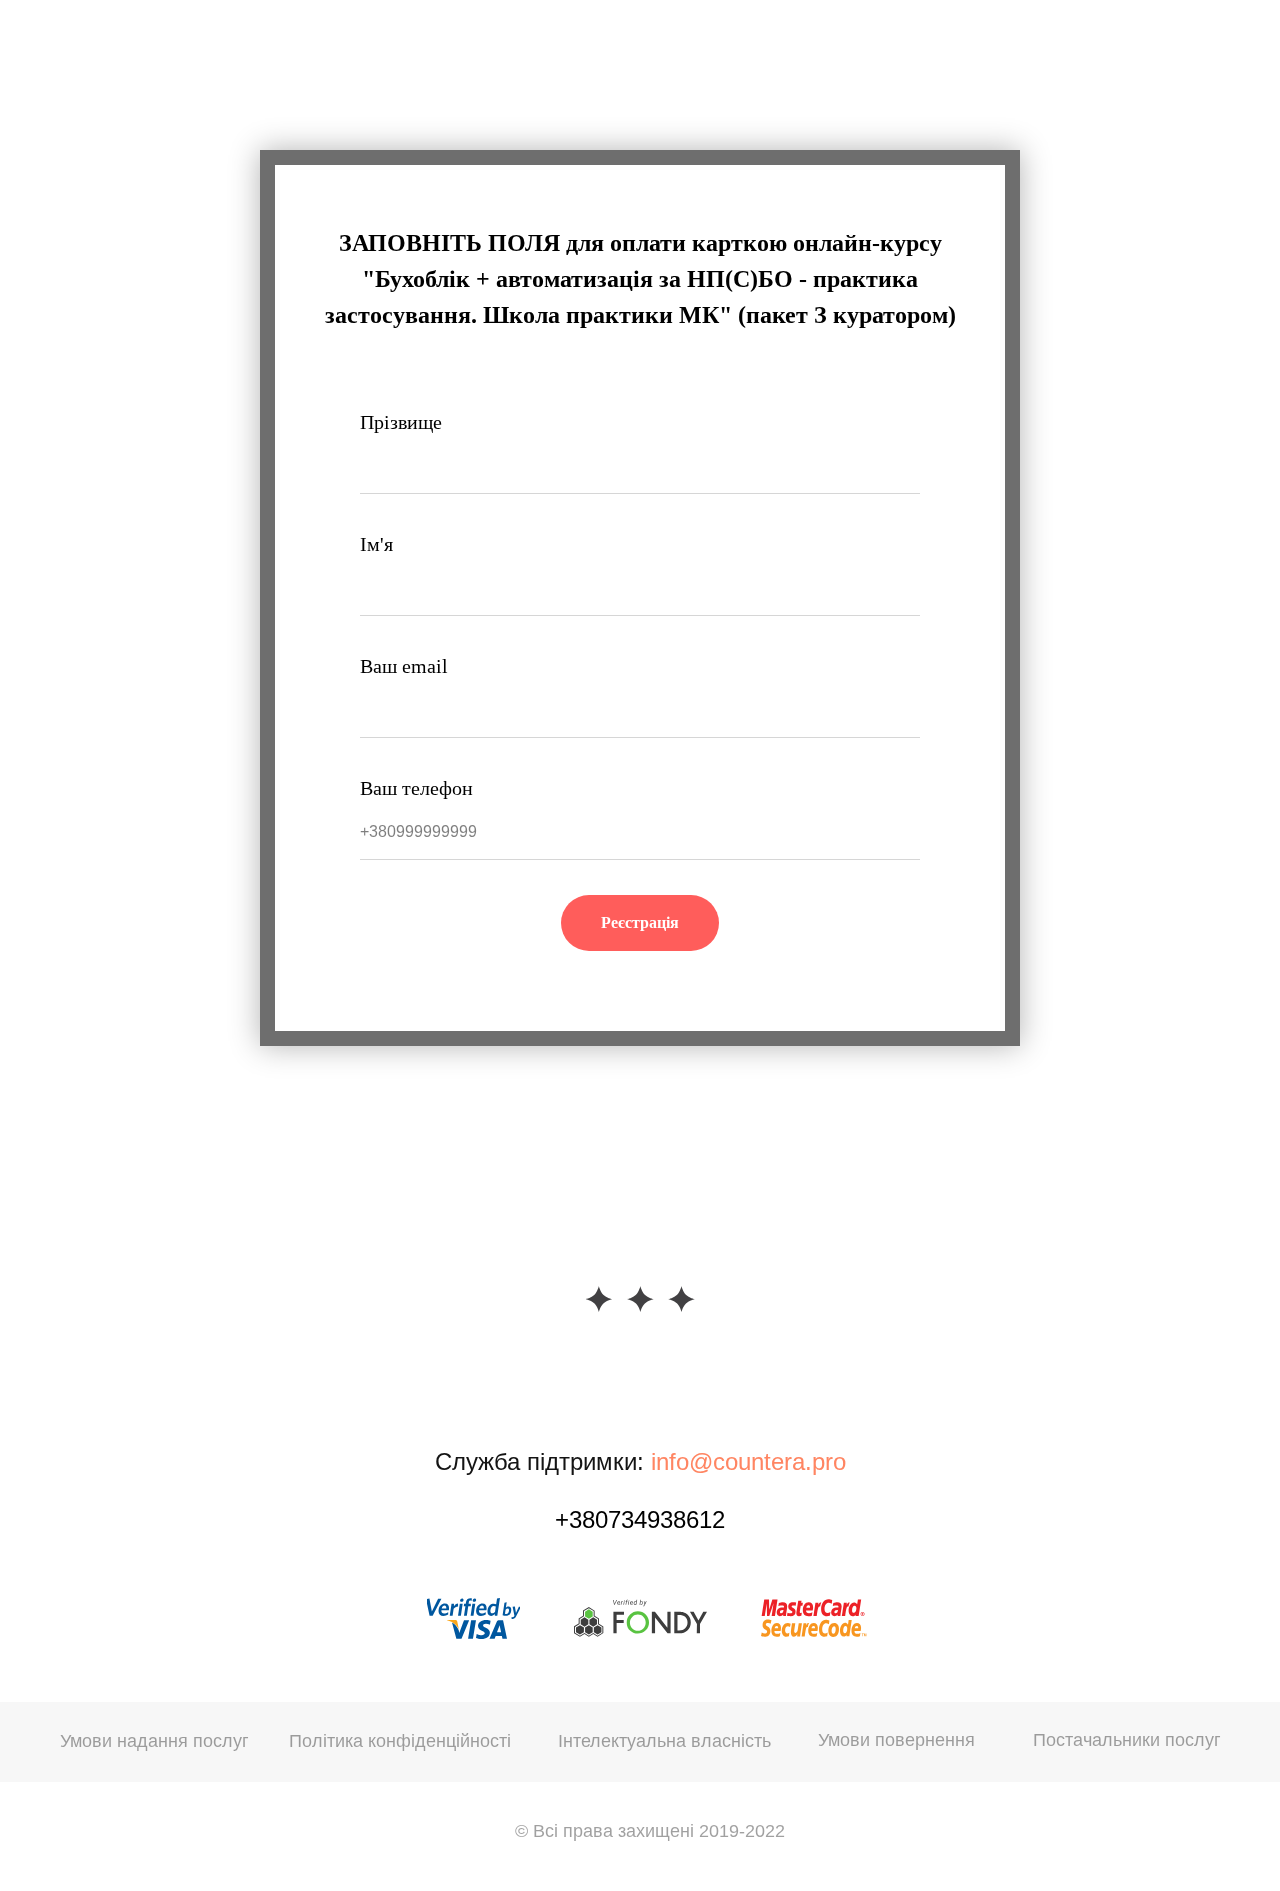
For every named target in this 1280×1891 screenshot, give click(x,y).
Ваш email (404, 666)
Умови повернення (896, 1740)
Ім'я (376, 544)
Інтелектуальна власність (664, 1741)
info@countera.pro (748, 1461)
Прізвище (401, 422)
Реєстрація (640, 922)
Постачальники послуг (1127, 1740)
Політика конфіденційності (400, 1741)
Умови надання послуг (154, 1741)
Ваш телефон (416, 788)
